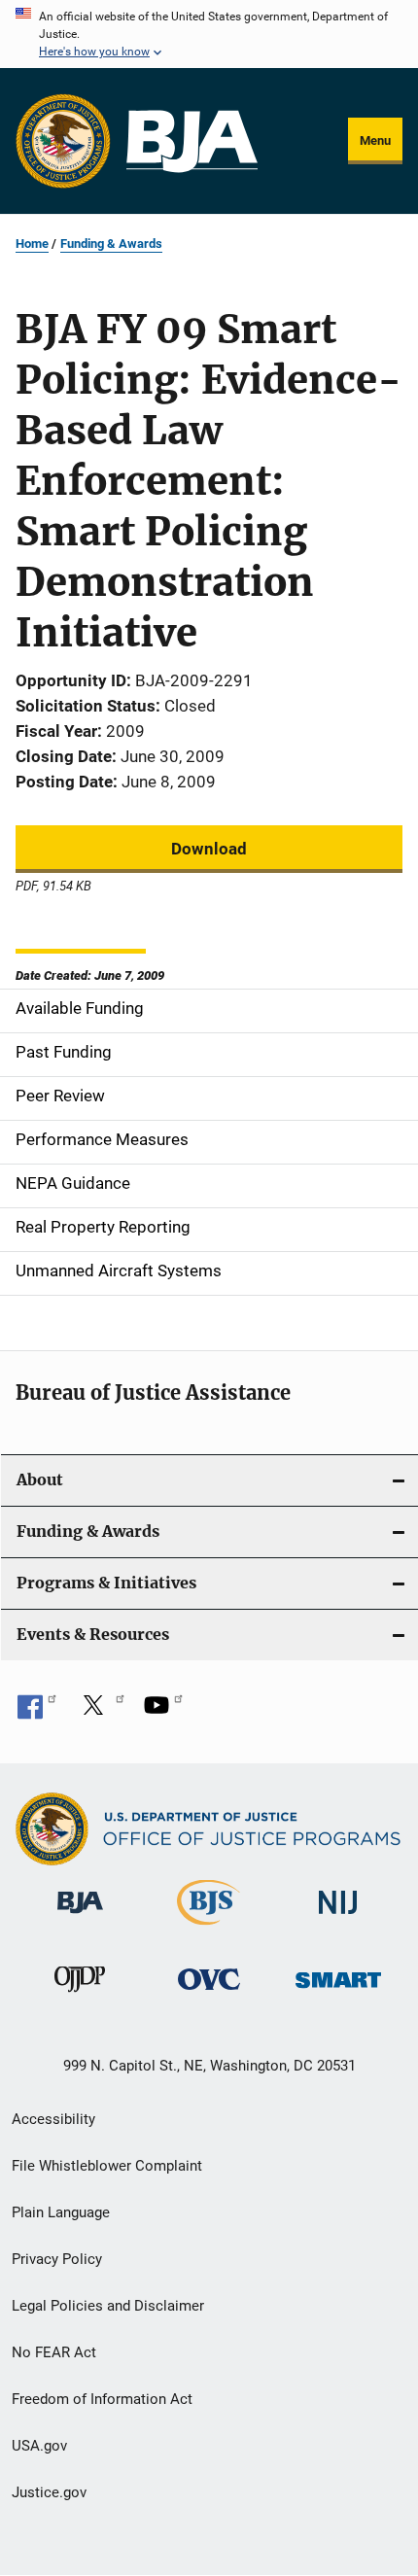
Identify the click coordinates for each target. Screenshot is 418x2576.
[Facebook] (37, 1712)
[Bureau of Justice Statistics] (209, 1929)
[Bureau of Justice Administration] (80, 1917)
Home (32, 244)
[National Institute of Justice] (338, 1917)
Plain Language (61, 2212)
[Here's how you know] (209, 34)
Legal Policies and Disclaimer (108, 2306)
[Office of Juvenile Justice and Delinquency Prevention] (80, 1996)
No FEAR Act (54, 2352)
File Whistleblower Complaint (107, 2166)
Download (209, 849)
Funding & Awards (111, 244)
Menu (375, 140)
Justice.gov (49, 2492)
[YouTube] (163, 1712)
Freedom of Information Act (102, 2399)
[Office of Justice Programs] (63, 141)
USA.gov (39, 2446)
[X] (100, 1712)
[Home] (192, 141)
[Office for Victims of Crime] (209, 1993)
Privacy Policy (57, 2259)
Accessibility (53, 2119)
